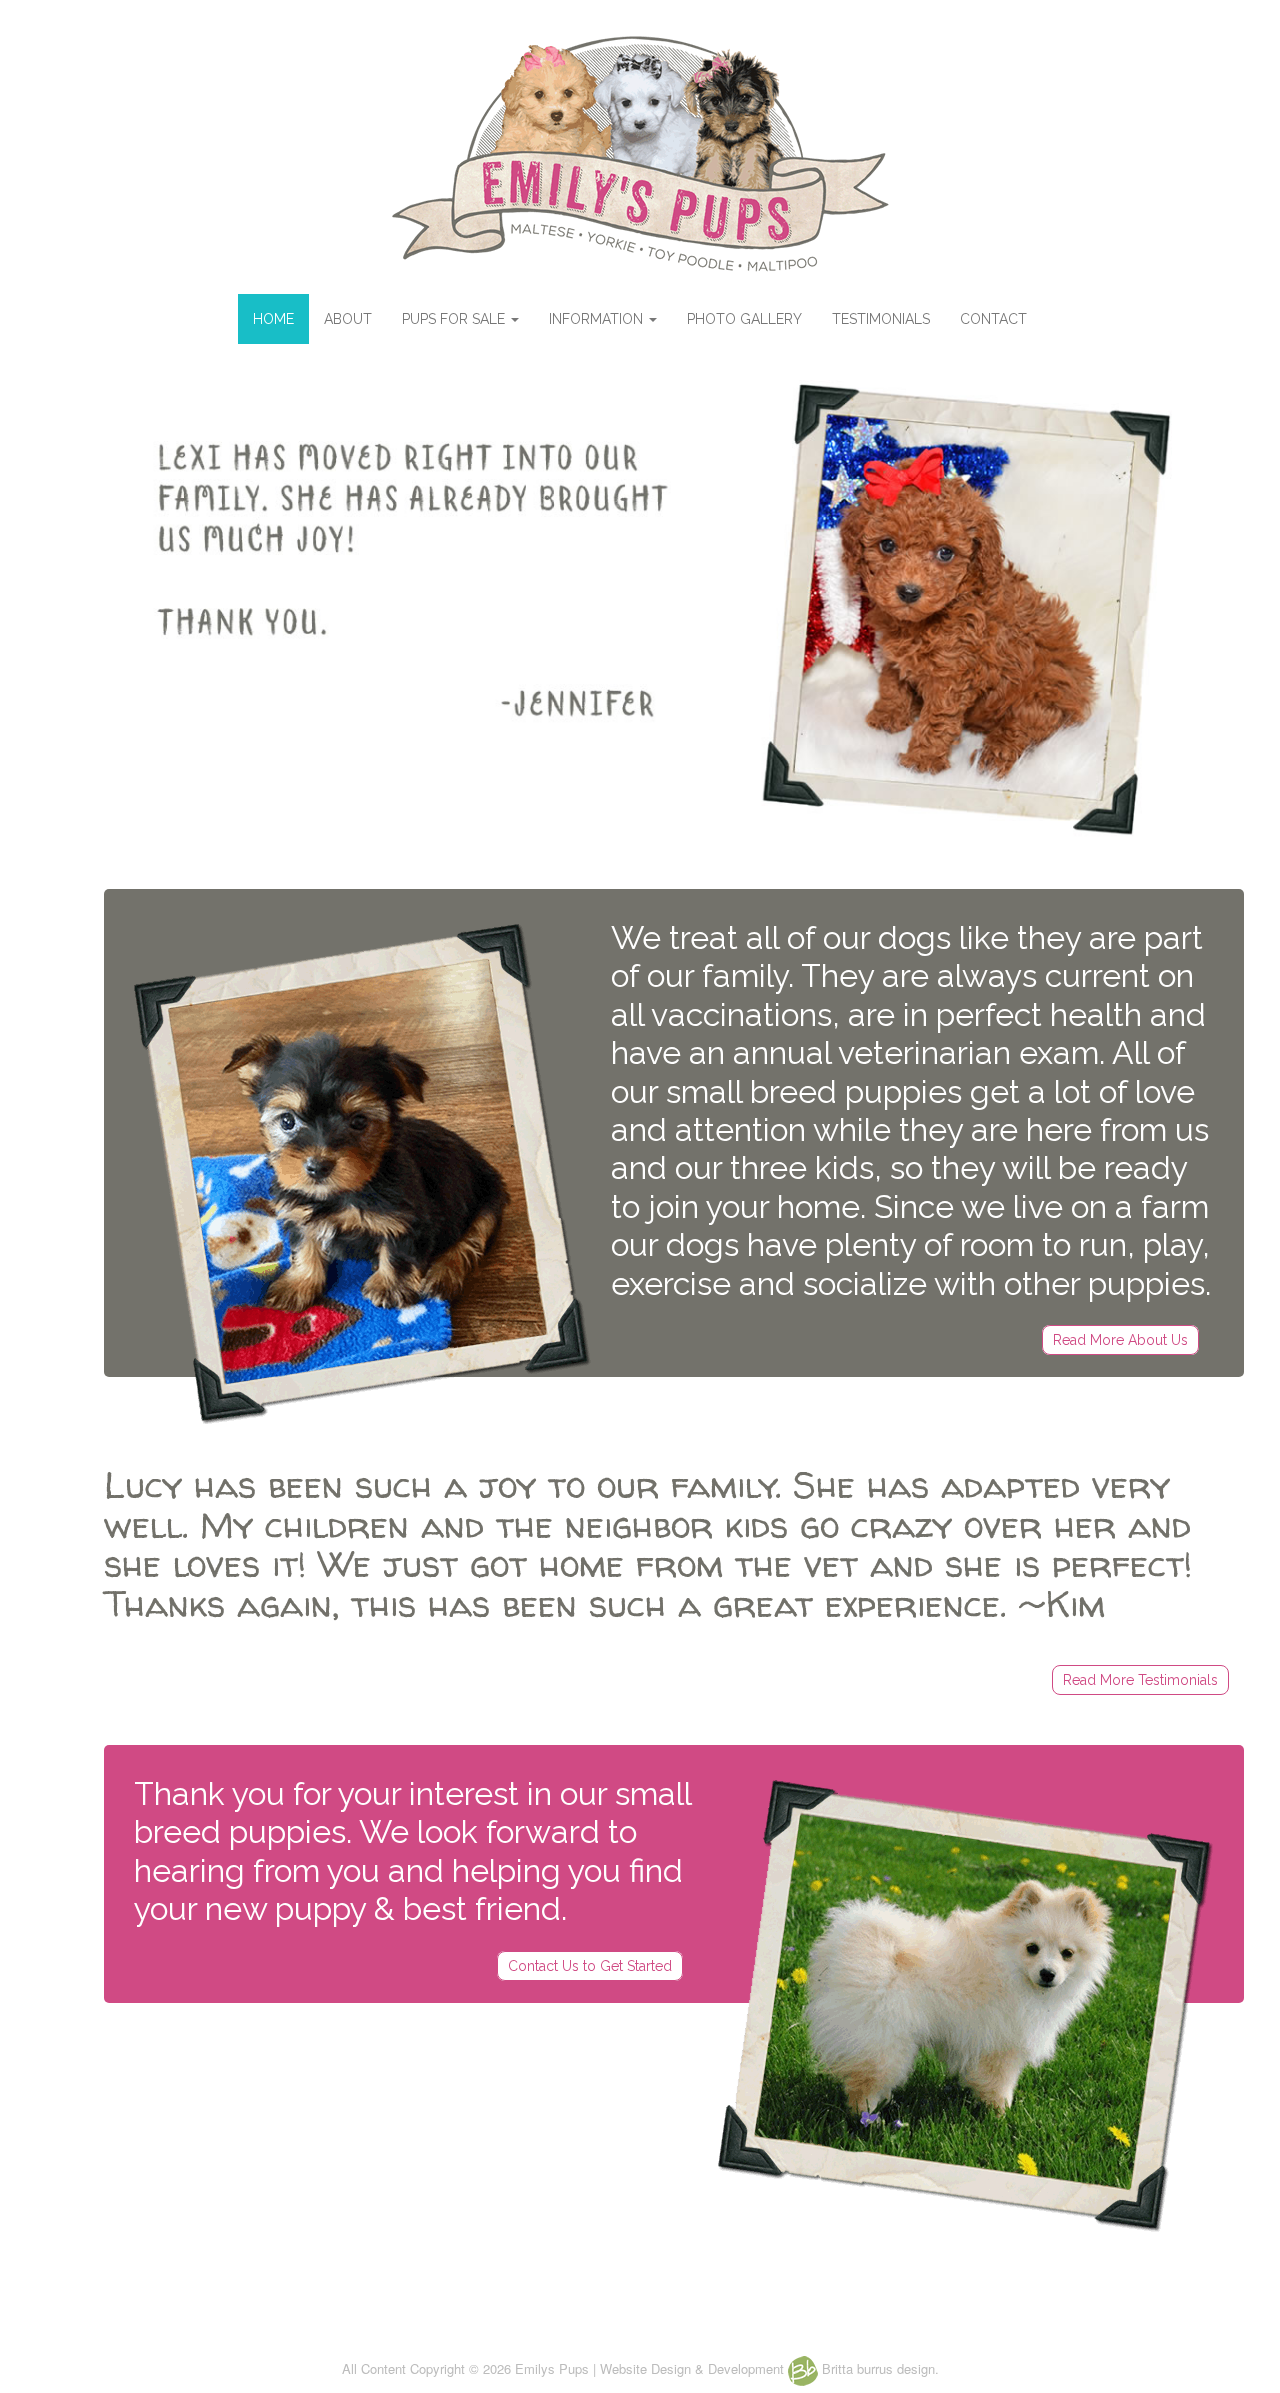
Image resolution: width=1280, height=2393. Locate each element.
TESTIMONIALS (881, 319)
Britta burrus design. (878, 2368)
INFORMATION (598, 319)
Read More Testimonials (1140, 1680)
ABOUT (348, 319)
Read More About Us (1120, 1340)
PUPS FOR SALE (455, 319)
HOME (273, 319)
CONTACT (993, 319)
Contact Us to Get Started (590, 1966)
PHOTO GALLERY (744, 319)
